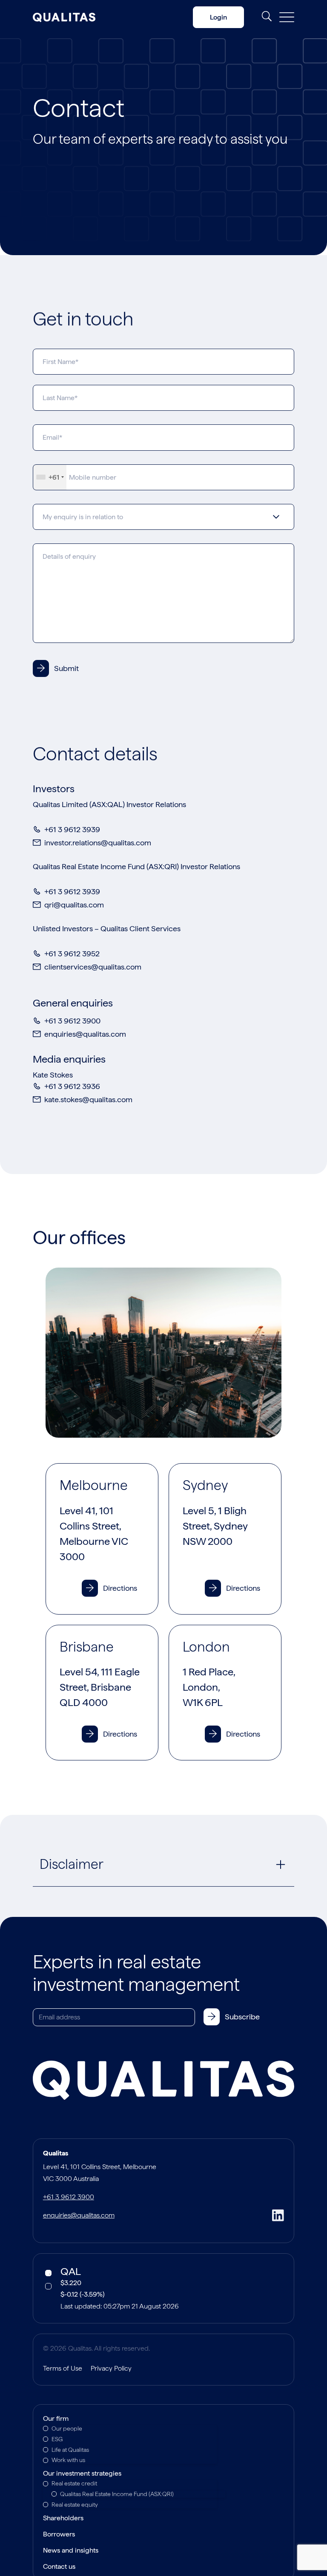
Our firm (56, 2419)
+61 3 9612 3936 (72, 1086)
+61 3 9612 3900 (72, 1021)
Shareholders (63, 2519)
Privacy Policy (111, 2368)
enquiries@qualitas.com (85, 1034)
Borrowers (59, 2535)
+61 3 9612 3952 (72, 954)
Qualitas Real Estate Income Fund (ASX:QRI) (117, 2494)
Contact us (59, 2567)
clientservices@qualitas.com (93, 967)
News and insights (71, 2551)
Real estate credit (74, 2483)
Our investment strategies (82, 2474)
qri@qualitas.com (74, 905)
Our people (67, 2428)
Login (218, 17)
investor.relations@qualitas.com (98, 843)
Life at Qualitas (70, 2450)
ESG (57, 2439)
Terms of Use (63, 2368)
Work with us (68, 2460)
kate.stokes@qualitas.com (88, 1099)
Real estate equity (75, 2505)
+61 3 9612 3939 (72, 829)
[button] (113, 1590)
